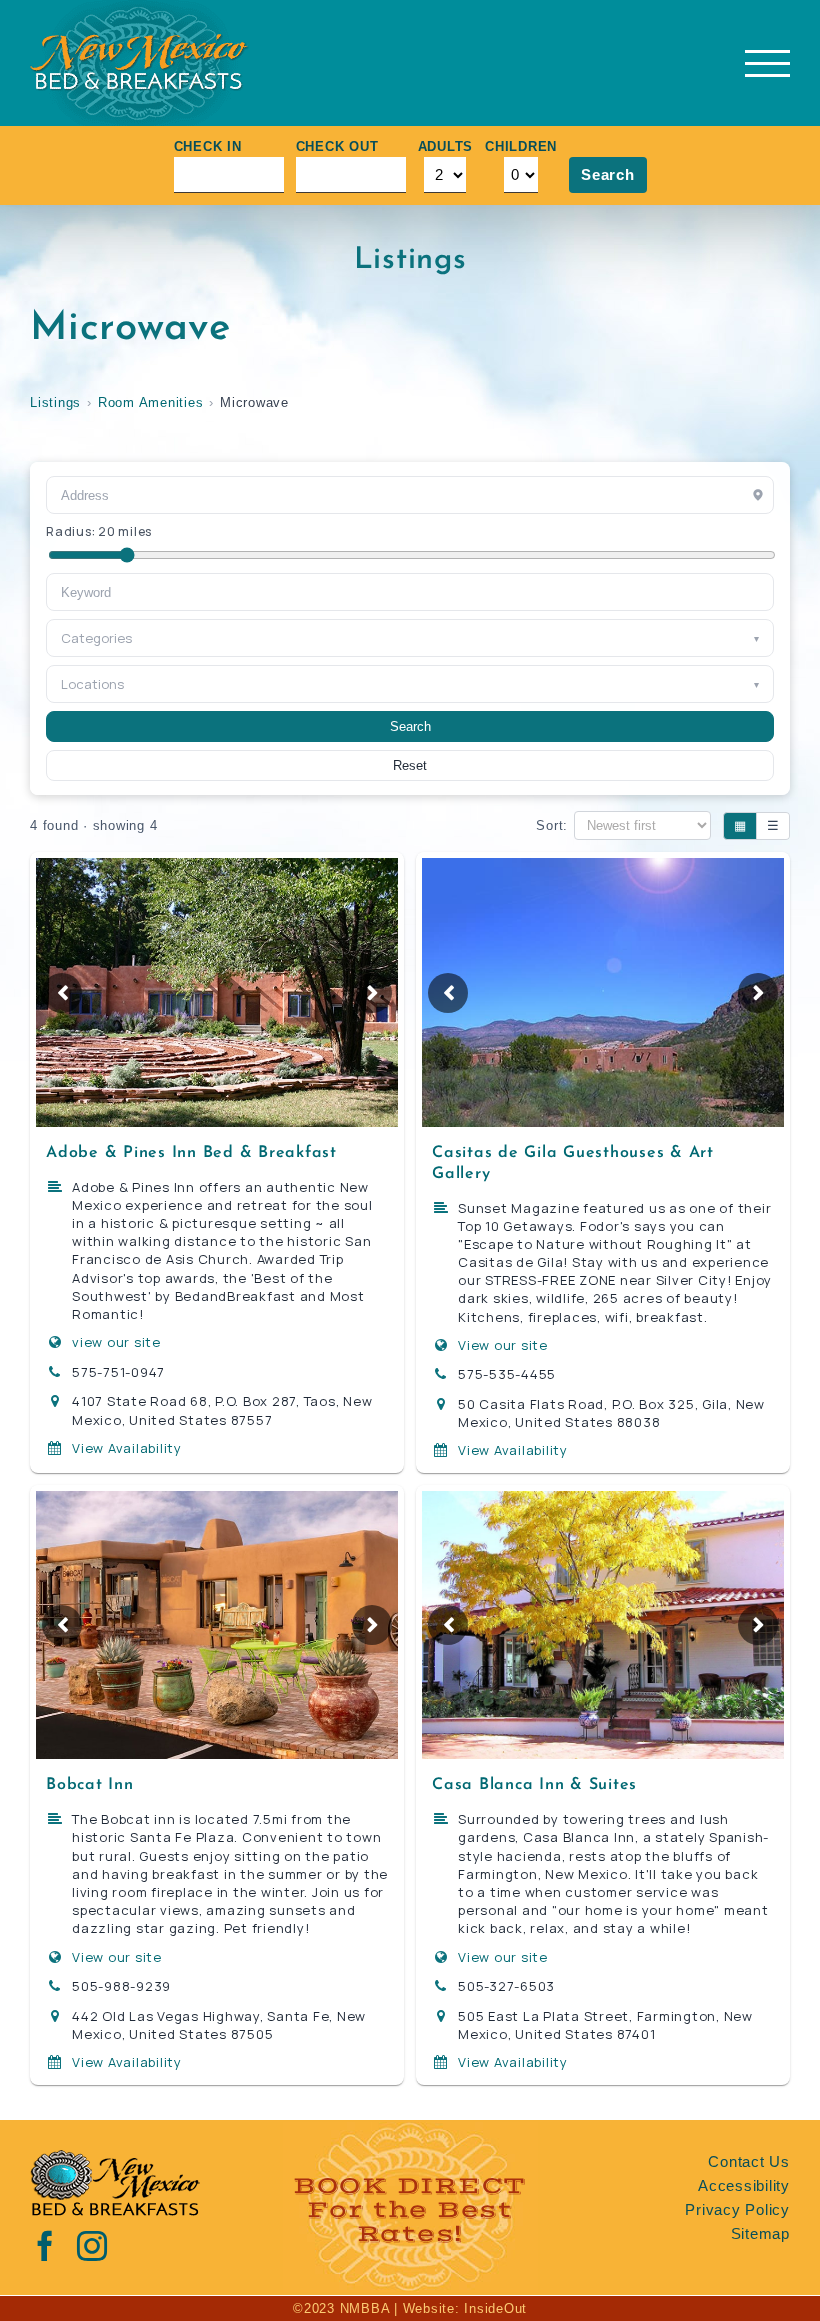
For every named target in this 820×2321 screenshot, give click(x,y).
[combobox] (410, 592)
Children (521, 146)
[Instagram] (92, 2246)
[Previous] (62, 993)
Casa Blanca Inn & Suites (534, 1785)
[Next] (372, 993)
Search (608, 174)
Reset (410, 765)
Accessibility (744, 2185)
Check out (337, 146)
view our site (116, 1342)
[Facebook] (45, 2246)
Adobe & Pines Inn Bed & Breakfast (191, 1153)
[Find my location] (758, 495)
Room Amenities (151, 402)
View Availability (127, 1448)
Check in (208, 146)
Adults (446, 146)
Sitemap (760, 2233)
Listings (55, 402)
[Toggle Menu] (767, 63)
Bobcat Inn (90, 1785)
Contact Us (749, 2161)
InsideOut (495, 2308)
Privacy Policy (737, 2209)
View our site (503, 1345)
